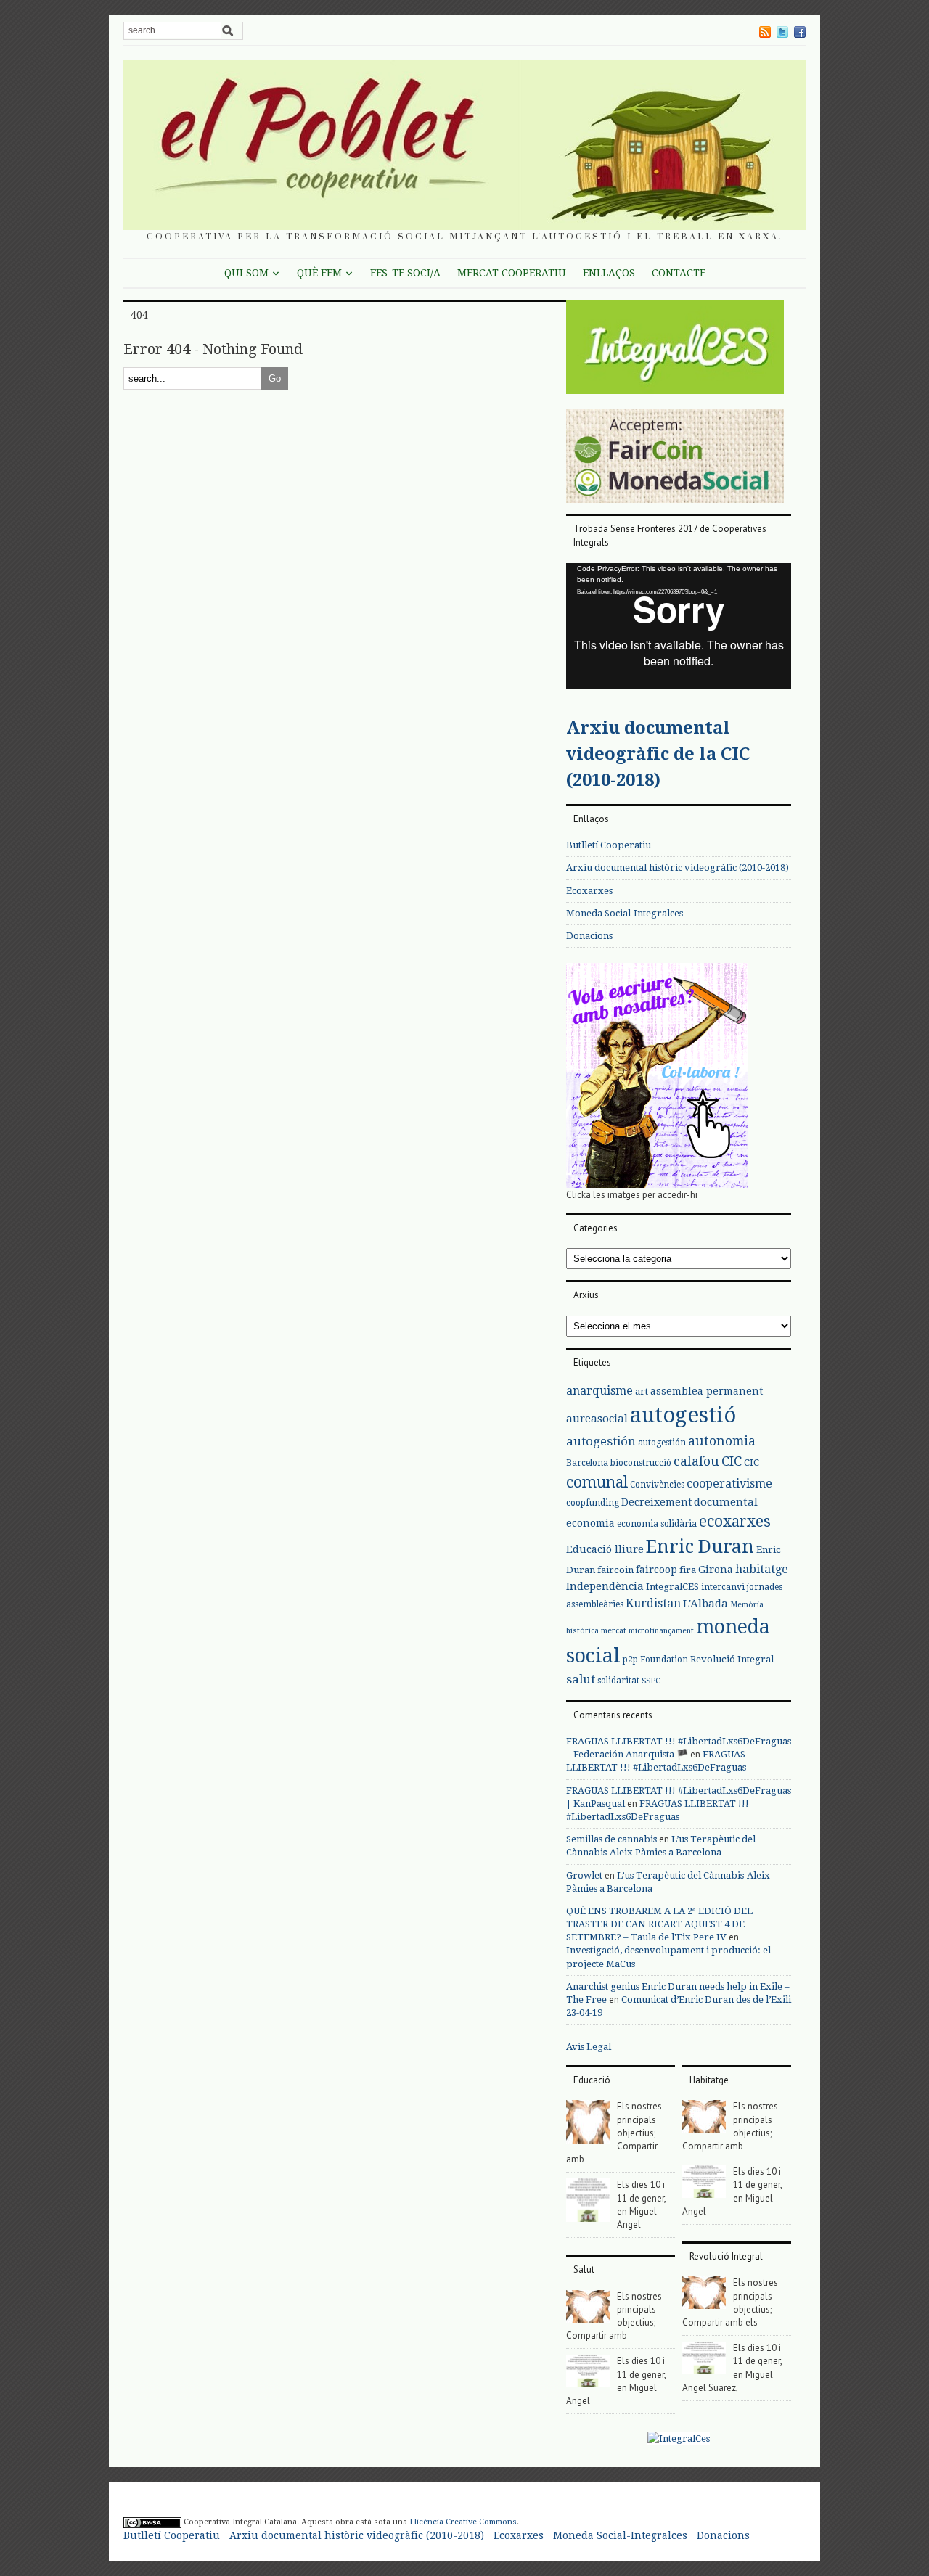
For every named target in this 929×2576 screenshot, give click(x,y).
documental (726, 1502)
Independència (605, 1586)
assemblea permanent (707, 1391)
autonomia (722, 1441)
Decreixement (656, 1502)
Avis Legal (589, 2047)
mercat (614, 1631)
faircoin (615, 1570)
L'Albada (705, 1604)
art (642, 1391)
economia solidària (657, 1524)
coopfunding (593, 1503)
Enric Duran (700, 1547)
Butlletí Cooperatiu (609, 845)
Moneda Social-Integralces (625, 913)
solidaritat (618, 1681)
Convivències (657, 1485)
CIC (732, 1461)
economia (590, 1523)
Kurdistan (653, 1603)
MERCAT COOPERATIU (512, 273)
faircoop (656, 1570)
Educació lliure (605, 1549)
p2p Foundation (655, 1660)
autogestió (683, 1415)
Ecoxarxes (589, 891)
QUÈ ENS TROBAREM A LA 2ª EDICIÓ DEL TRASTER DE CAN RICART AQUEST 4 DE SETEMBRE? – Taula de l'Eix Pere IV (659, 1924)
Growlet (584, 1875)
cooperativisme (729, 1484)
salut (581, 1679)
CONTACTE (679, 273)
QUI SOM (246, 273)
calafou (696, 1461)
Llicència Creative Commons (463, 2522)
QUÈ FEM (319, 273)
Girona (716, 1570)
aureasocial (597, 1419)
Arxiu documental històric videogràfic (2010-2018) (678, 867)
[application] (679, 626)
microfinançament (661, 1631)
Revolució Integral (732, 1659)
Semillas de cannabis (611, 1839)
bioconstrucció (641, 1463)
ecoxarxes (735, 1522)
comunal (597, 1482)
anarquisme (599, 1391)
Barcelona (587, 1463)
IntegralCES (672, 1587)
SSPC (651, 1681)
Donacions (589, 936)
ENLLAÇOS (609, 273)
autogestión (601, 1441)
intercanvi (723, 1587)
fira (688, 1570)
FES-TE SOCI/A (405, 273)
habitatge (762, 1569)
